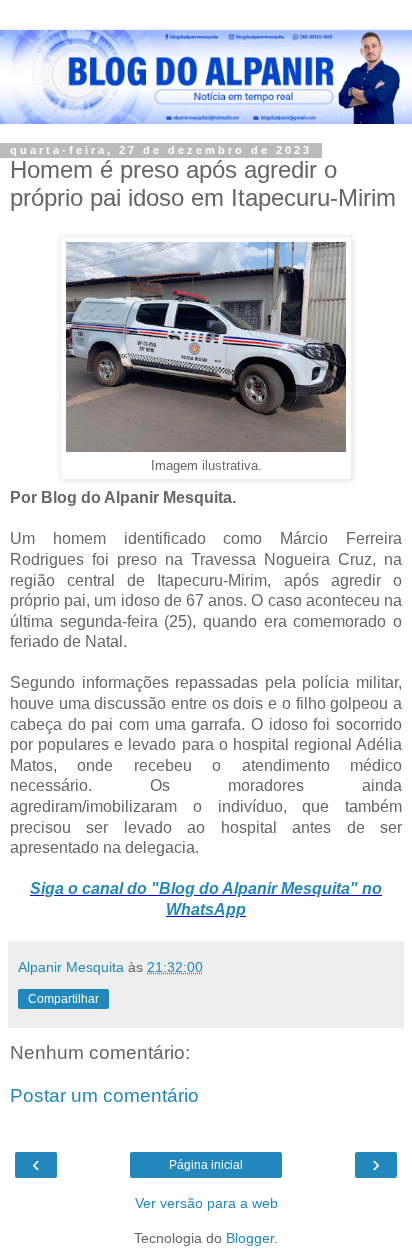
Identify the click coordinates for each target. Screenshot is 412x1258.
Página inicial (206, 1165)
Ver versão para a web (206, 1203)
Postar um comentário (104, 1095)
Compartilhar (63, 999)
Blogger (250, 1238)
